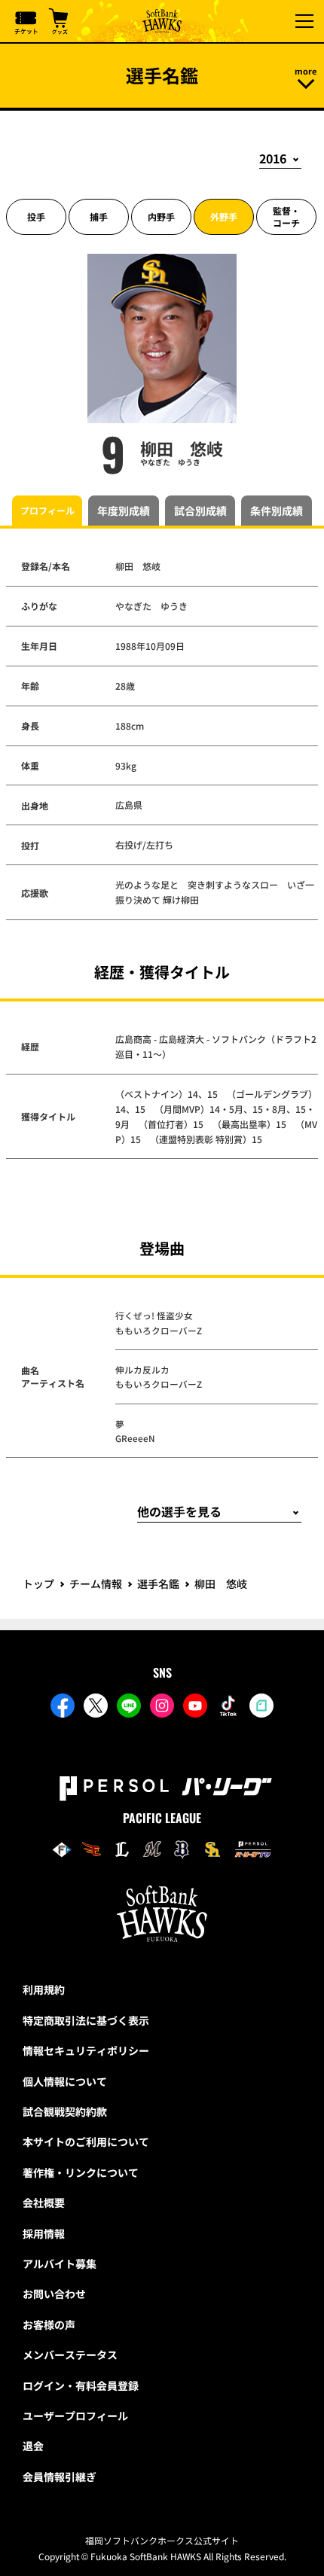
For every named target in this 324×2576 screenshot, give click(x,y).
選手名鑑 (158, 1584)
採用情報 (44, 2233)
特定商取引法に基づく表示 (86, 2020)
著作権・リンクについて (81, 2172)
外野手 (224, 216)
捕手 (99, 216)
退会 (33, 2446)
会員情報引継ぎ (60, 2477)
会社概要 (44, 2203)
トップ (38, 1584)
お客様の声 (49, 2324)
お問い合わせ (54, 2294)
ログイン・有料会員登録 (81, 2385)
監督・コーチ (286, 216)
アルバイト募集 (60, 2264)
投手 (36, 216)
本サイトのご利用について (86, 2142)
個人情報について (65, 2081)
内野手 (161, 216)
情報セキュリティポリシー (86, 2050)
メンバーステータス (70, 2355)
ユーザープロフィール (75, 2416)
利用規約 (44, 1989)
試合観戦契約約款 (65, 2111)
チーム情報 (96, 1584)
